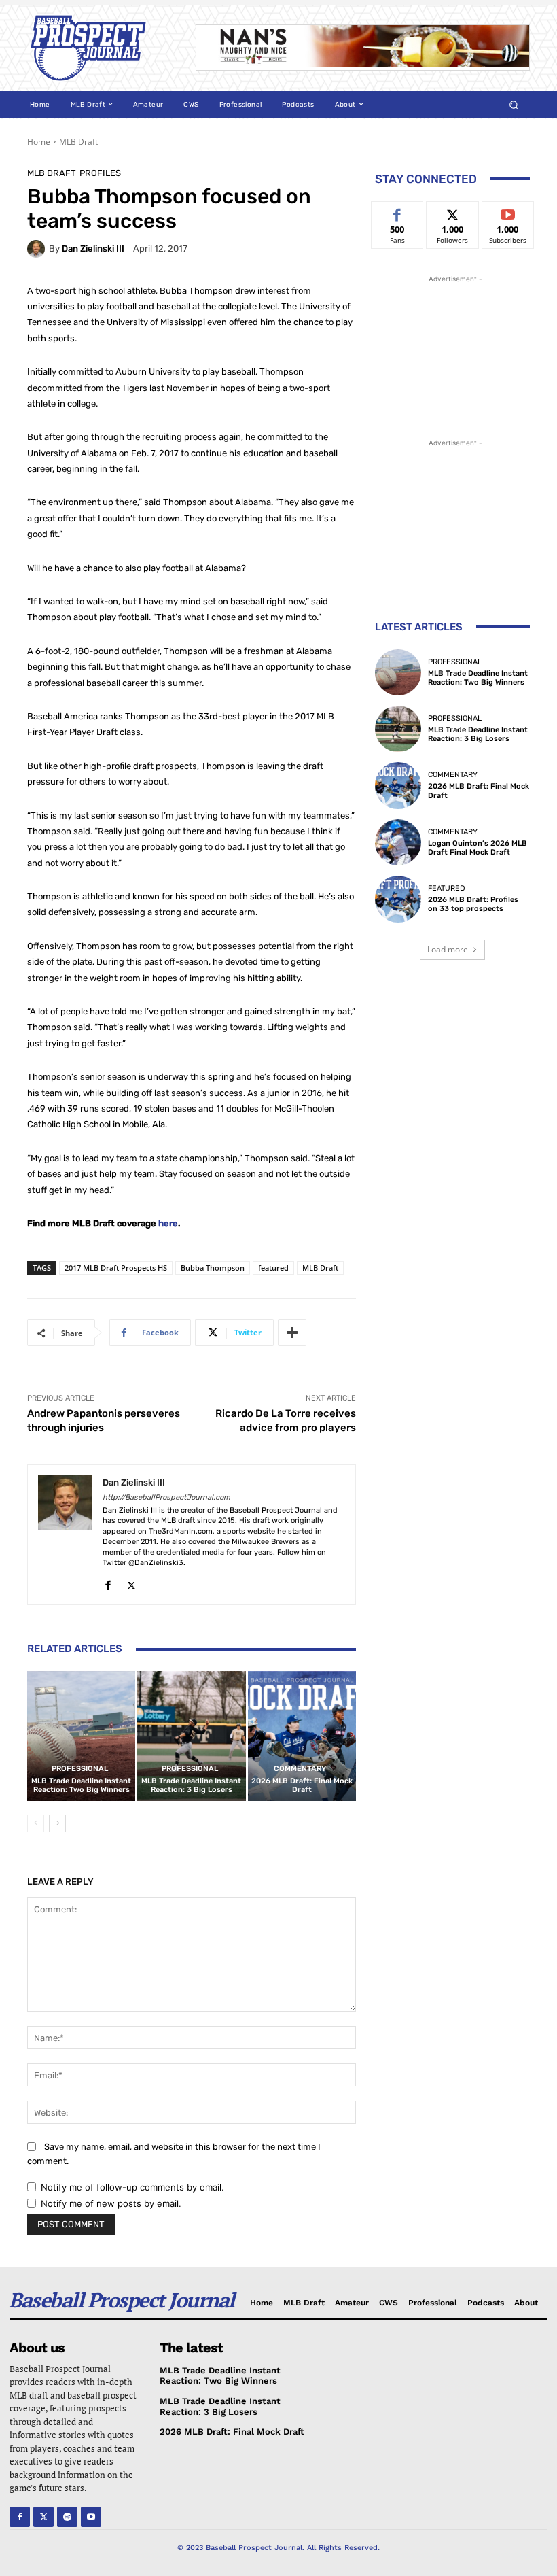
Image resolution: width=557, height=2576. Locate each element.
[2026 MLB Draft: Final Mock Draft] (302, 1736)
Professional (80, 1769)
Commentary (300, 1769)
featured (273, 1268)
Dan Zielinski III (93, 248)
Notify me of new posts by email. (111, 2203)
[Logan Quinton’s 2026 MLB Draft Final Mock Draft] (398, 842)
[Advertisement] (452, 354)
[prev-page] (36, 1823)
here (168, 1223)
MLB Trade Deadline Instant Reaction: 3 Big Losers (191, 1785)
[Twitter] (131, 1582)
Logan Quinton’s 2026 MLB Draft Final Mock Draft (478, 848)
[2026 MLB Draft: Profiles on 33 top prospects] (398, 899)
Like (398, 212)
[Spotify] (67, 2517)
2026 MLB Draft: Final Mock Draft (302, 1785)
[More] (292, 1333)
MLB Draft (78, 142)
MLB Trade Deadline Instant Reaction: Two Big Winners (81, 1785)
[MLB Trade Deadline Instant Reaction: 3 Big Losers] (191, 1736)
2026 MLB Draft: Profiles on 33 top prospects (473, 904)
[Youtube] (91, 2517)
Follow (453, 212)
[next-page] (57, 1823)
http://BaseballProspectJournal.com (166, 1497)
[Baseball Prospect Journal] (102, 48)
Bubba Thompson (213, 1268)
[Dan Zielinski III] (38, 249)
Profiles (100, 173)
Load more (448, 949)
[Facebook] (108, 1582)
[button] (514, 104)
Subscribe (508, 212)
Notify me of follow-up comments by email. (132, 2187)
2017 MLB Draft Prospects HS (116, 1268)
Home (39, 142)
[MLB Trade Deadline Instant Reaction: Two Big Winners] (81, 1736)
